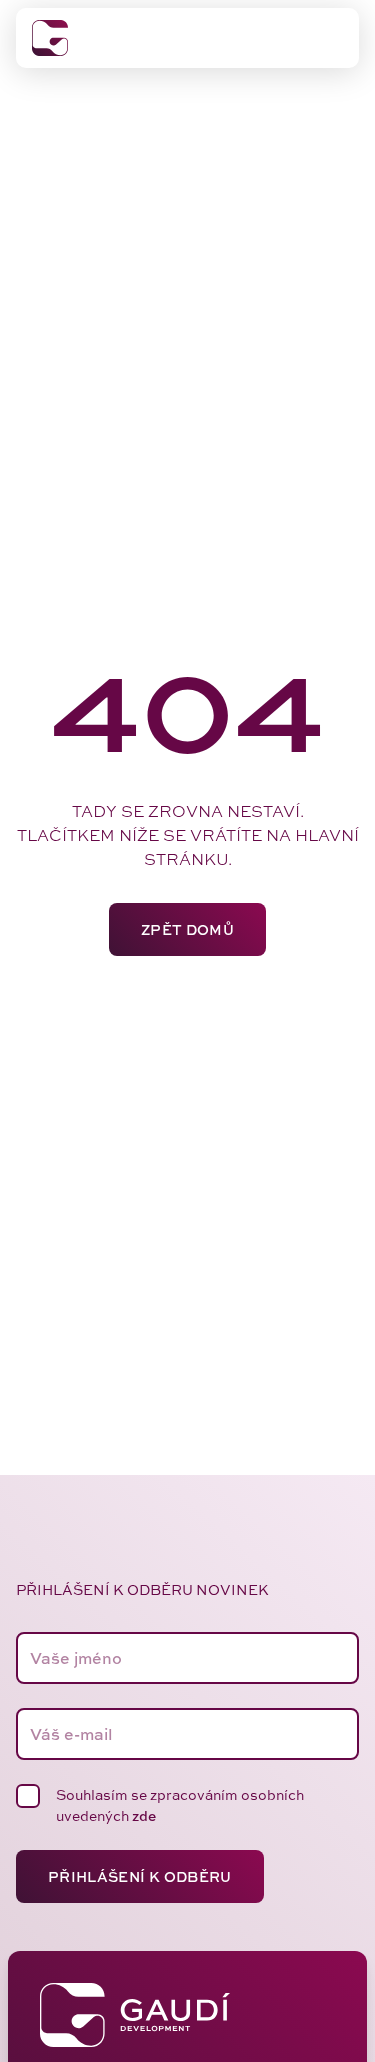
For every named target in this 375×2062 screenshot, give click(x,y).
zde (144, 1815)
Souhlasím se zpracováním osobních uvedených (180, 1805)
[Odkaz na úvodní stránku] (50, 38)
